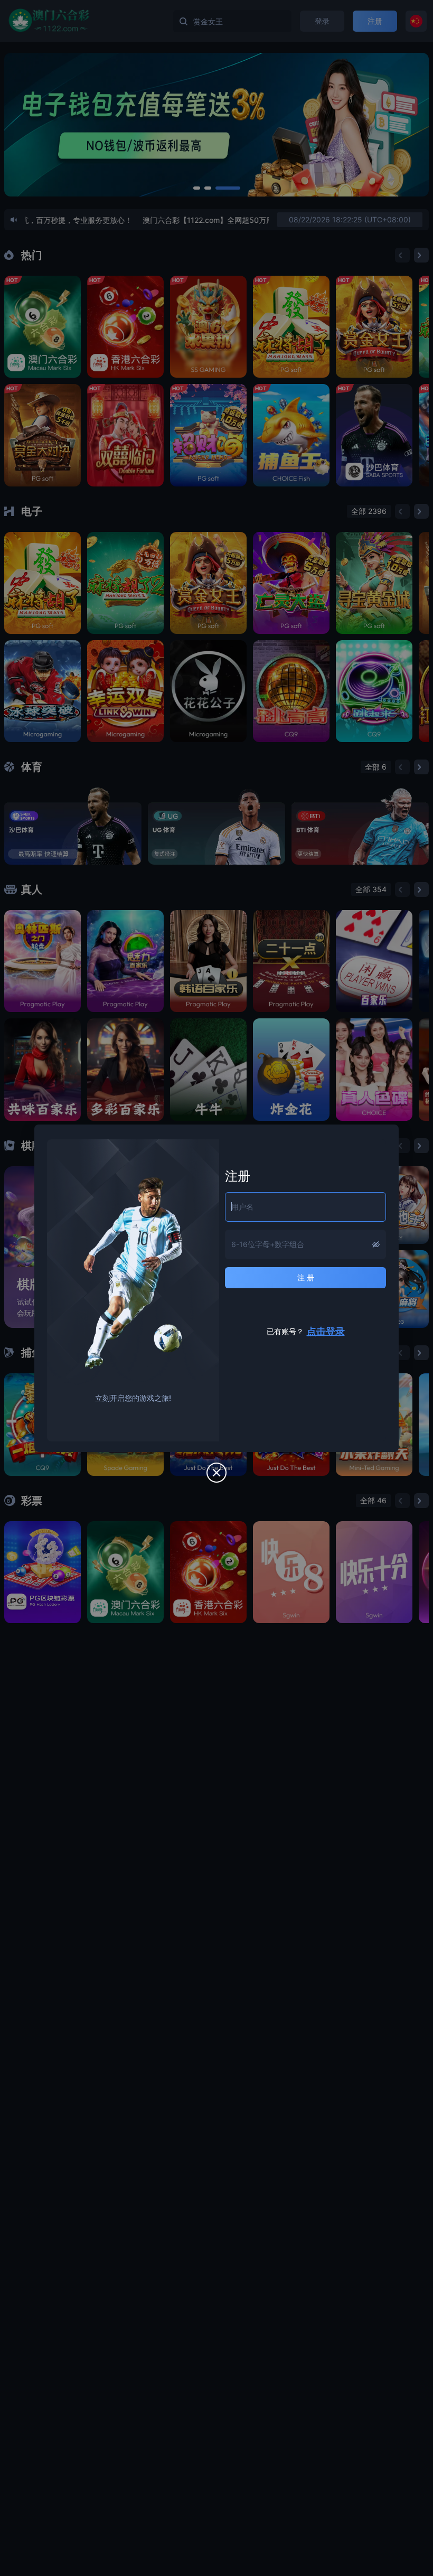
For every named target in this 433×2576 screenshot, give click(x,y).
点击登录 (326, 1331)
